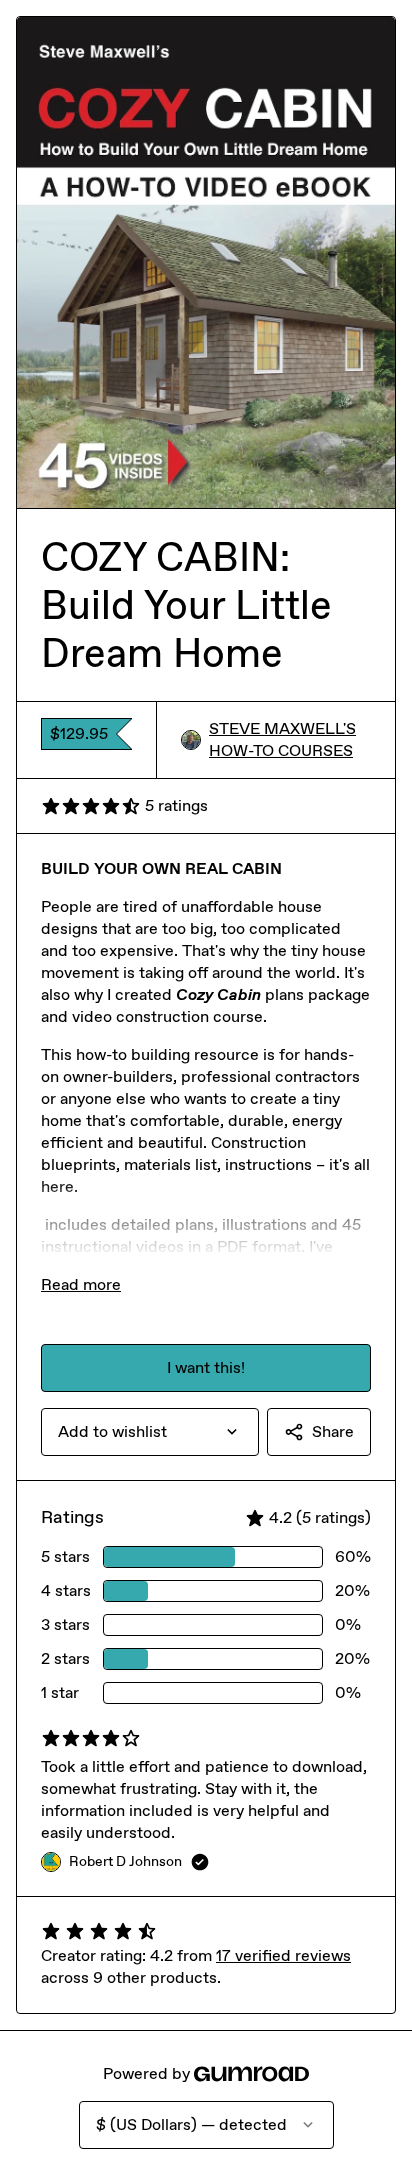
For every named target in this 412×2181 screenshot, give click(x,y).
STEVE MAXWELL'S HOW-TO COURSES (282, 739)
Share (333, 1431)
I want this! (206, 1367)
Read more (81, 1284)
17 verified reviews (283, 1955)
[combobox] (150, 1432)
